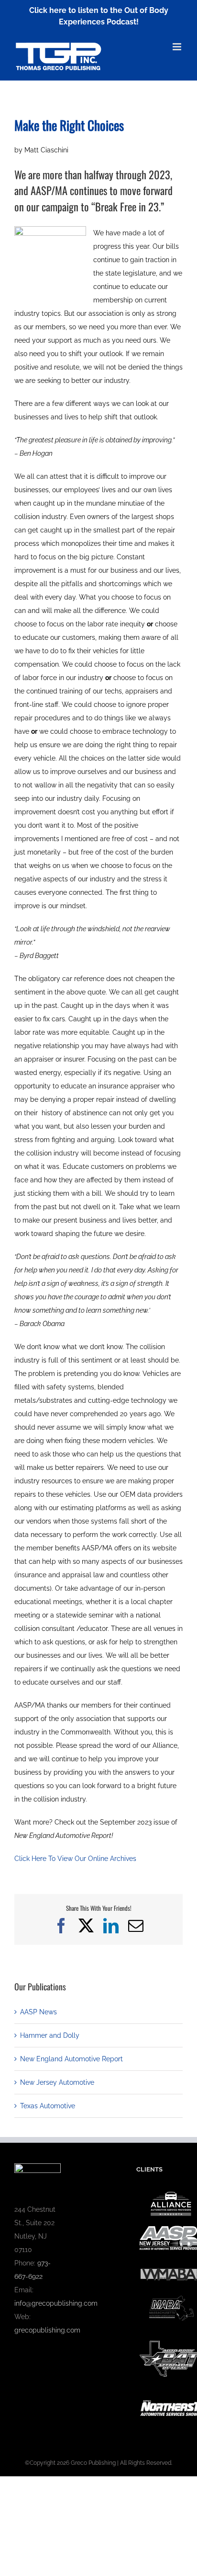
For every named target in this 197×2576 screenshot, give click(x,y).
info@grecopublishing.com (56, 2303)
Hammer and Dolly (50, 2035)
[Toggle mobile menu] (178, 47)
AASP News (38, 2012)
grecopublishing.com (47, 2330)
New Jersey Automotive (57, 2082)
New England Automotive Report (71, 2059)
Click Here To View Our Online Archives (75, 1859)
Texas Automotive (48, 2106)
